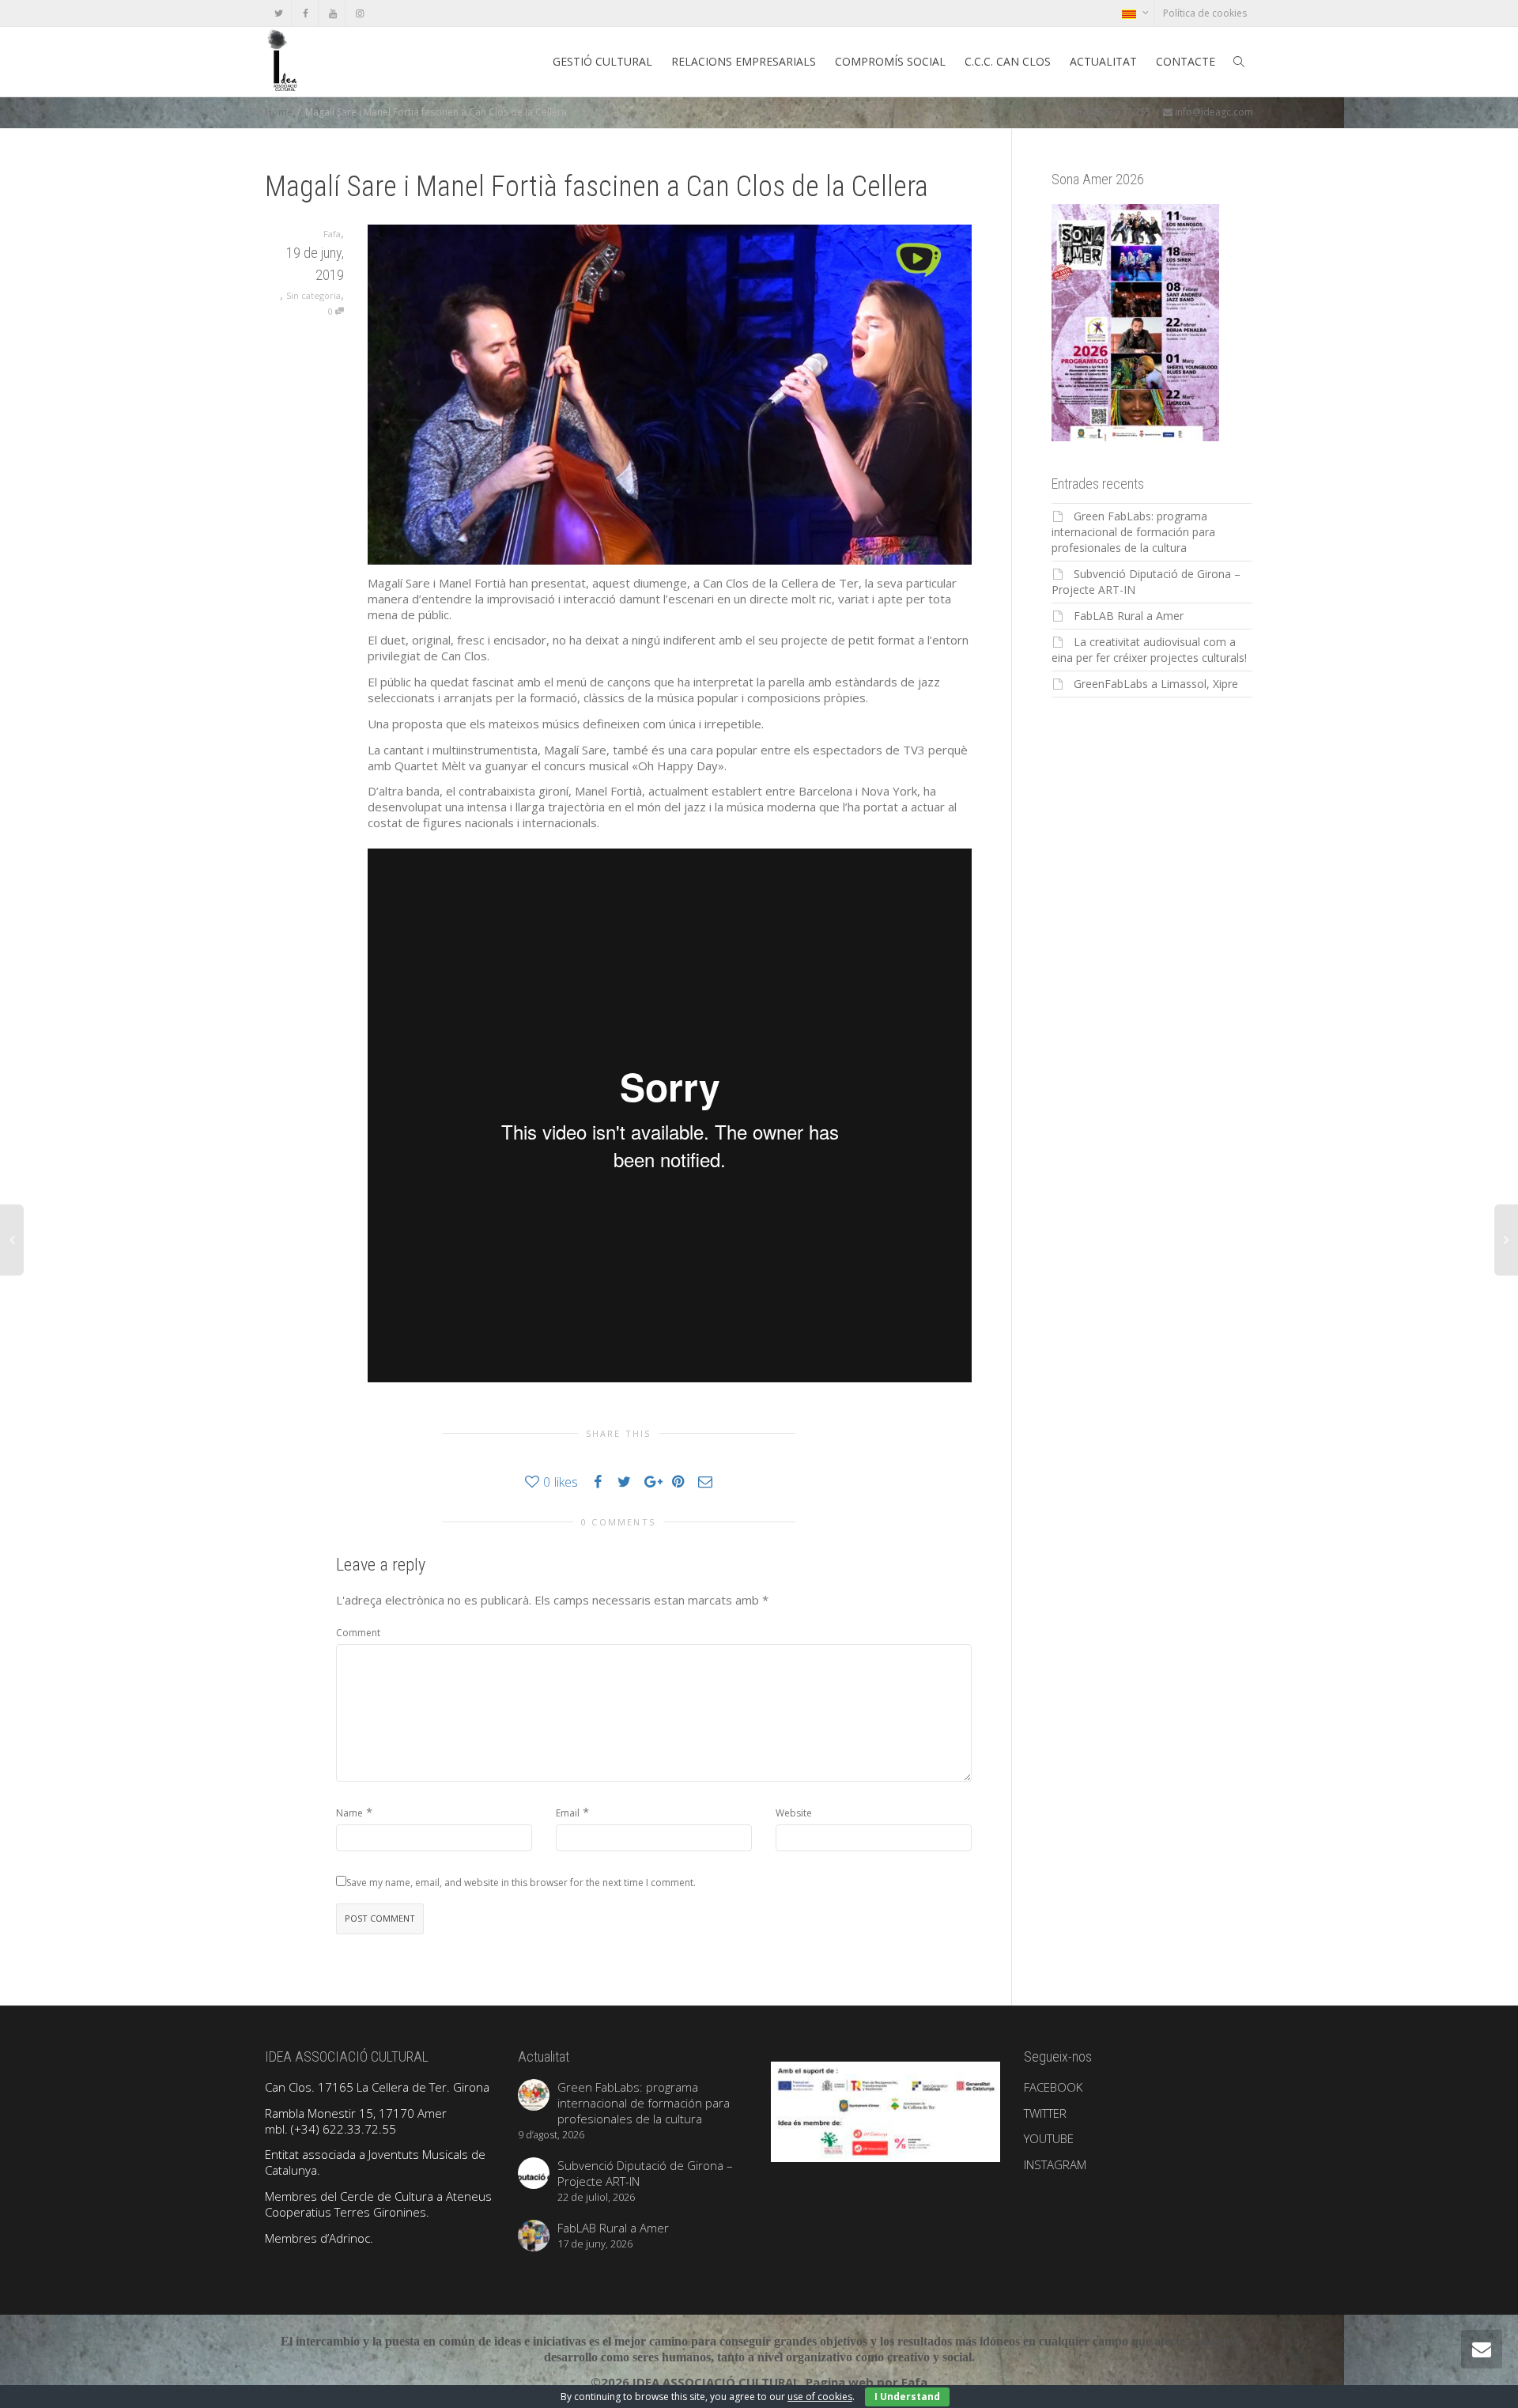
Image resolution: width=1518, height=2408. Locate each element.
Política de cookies (1205, 13)
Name (349, 1813)
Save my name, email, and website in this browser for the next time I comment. (521, 1883)
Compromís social (890, 61)
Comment (358, 1633)
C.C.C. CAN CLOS (1008, 61)
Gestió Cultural (602, 61)
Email (568, 1813)
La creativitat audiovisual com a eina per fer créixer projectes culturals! (1149, 650)
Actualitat (1103, 61)
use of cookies (820, 2397)
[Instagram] (359, 13)
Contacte (1186, 61)
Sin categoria (313, 295)
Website (794, 1813)
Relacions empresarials (744, 61)
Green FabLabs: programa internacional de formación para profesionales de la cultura (1133, 532)
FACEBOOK (1053, 2087)
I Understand (907, 2397)
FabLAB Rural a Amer (1129, 616)
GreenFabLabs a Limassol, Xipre (1156, 684)
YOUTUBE (1049, 2138)
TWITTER (1045, 2113)
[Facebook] (306, 13)
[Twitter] (279, 13)
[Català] (1135, 13)
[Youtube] (332, 13)
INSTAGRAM (1055, 2164)
